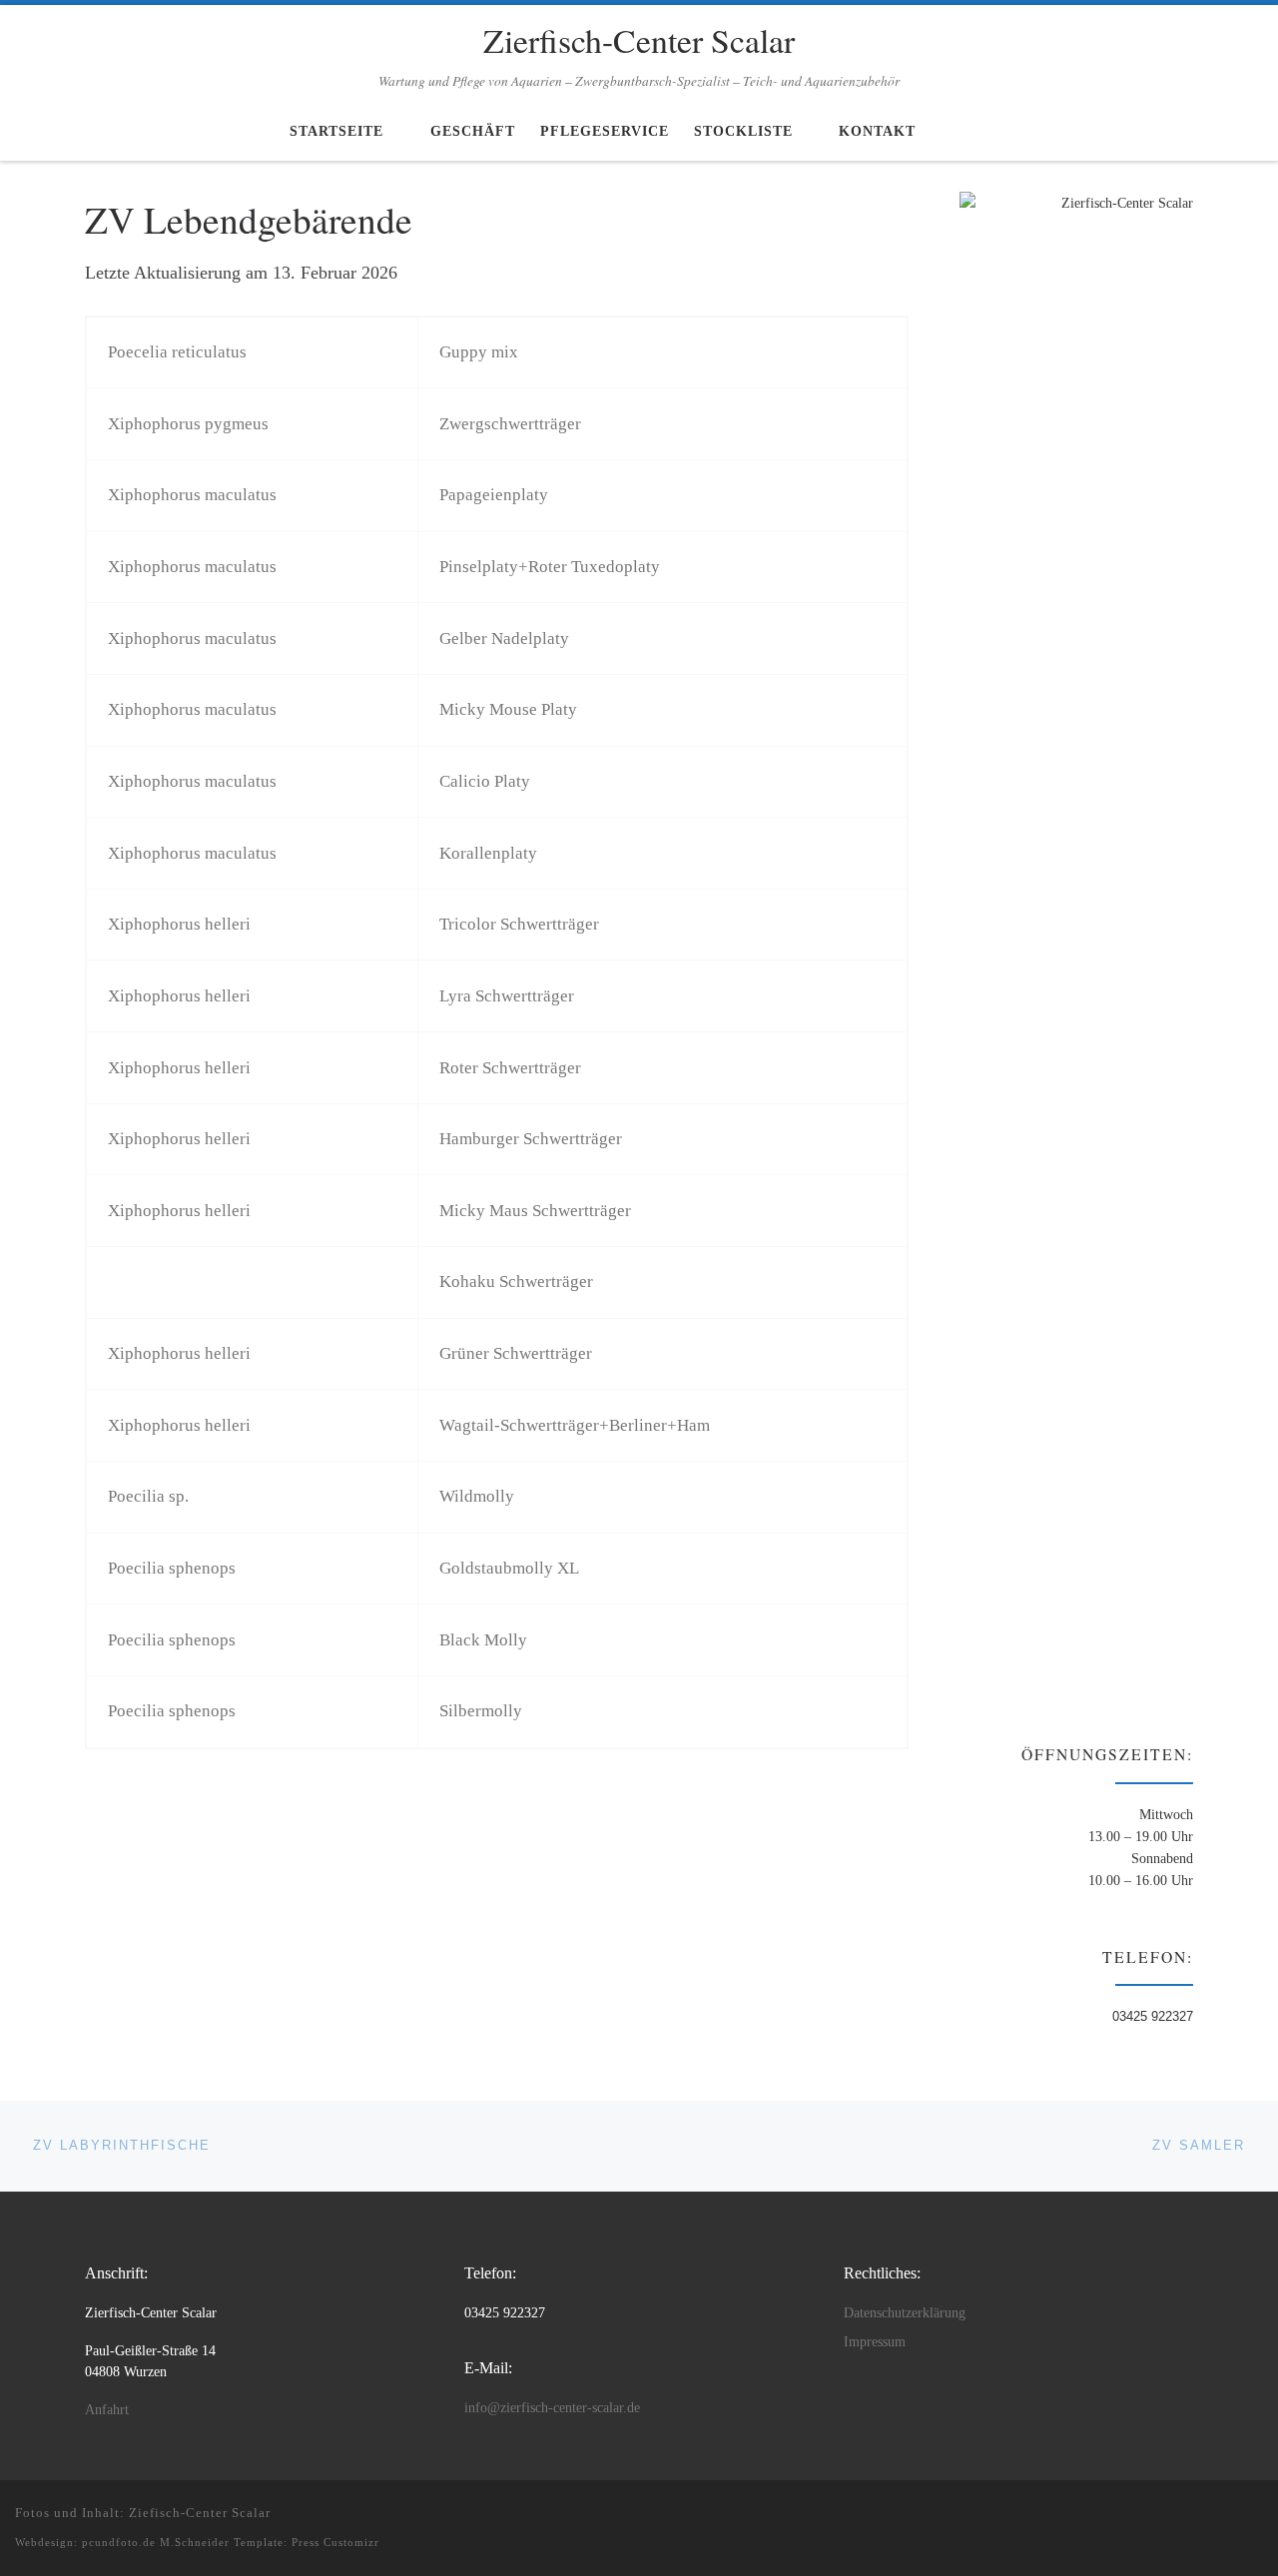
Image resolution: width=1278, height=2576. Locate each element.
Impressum (875, 2342)
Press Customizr (335, 2542)
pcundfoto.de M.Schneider (156, 2542)
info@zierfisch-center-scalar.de (552, 2408)
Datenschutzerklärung (905, 2313)
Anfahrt (107, 2410)
